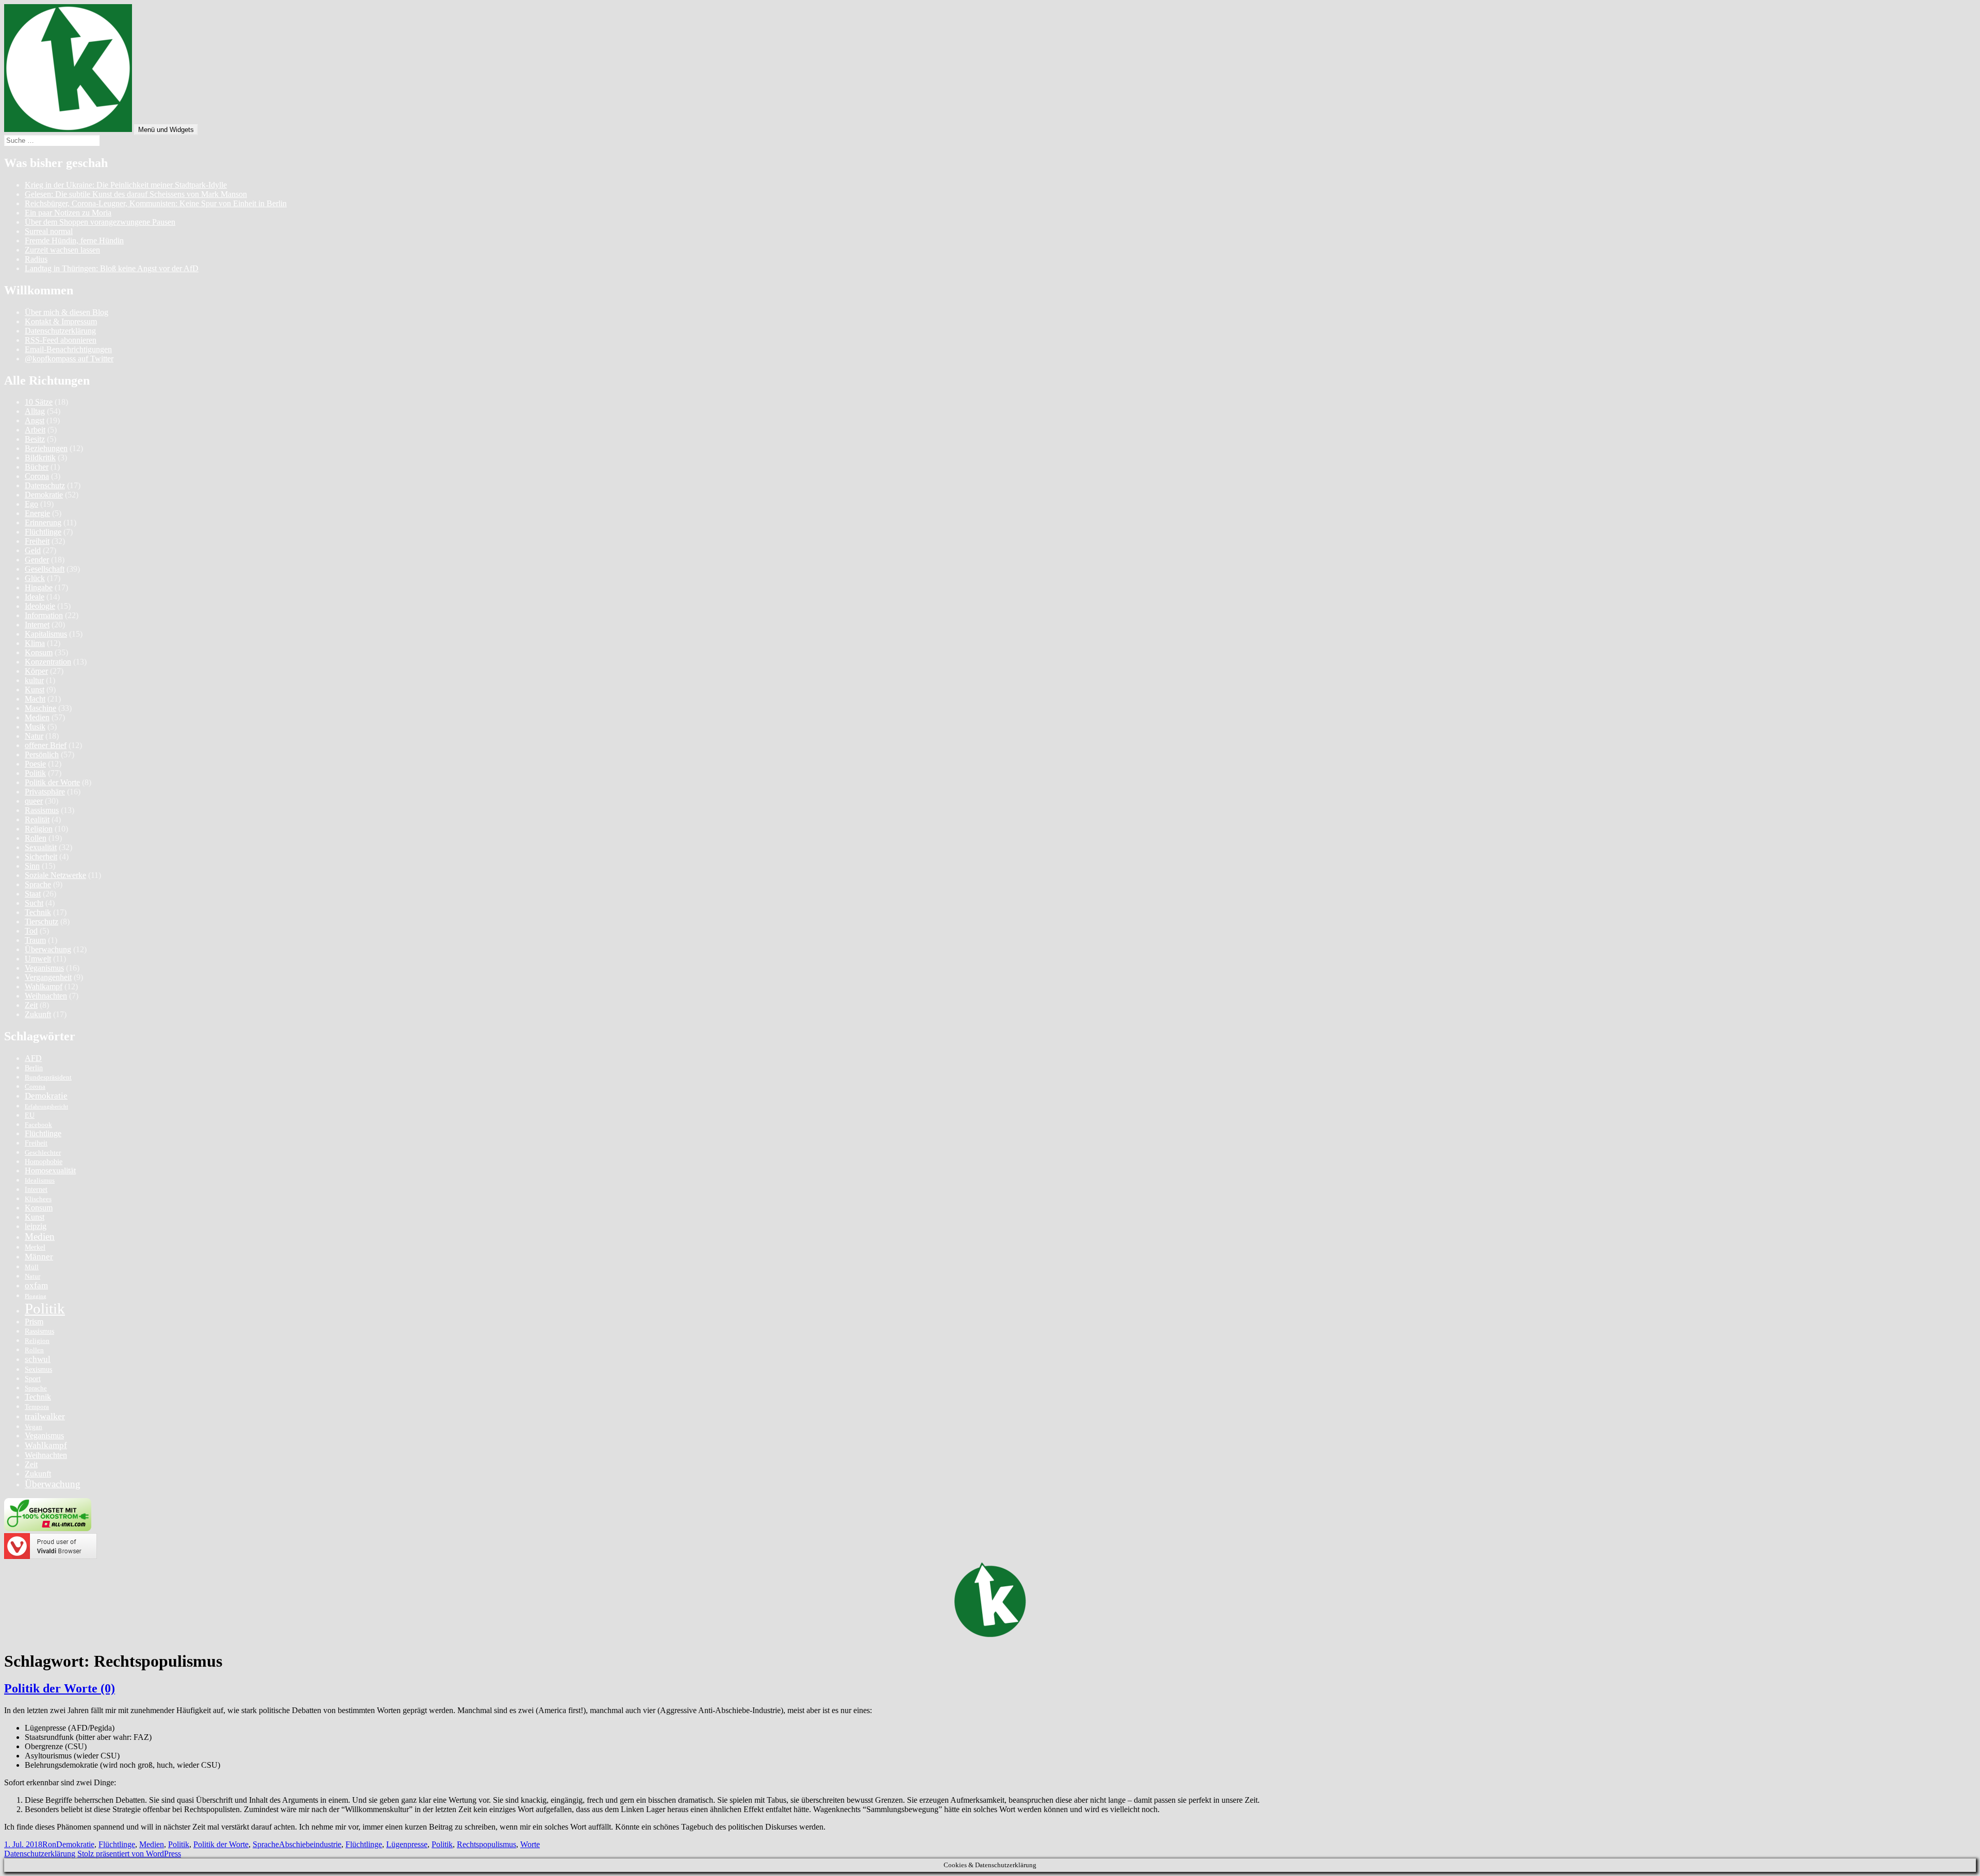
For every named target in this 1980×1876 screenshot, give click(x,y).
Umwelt (38, 959)
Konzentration (48, 662)
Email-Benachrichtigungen (68, 349)
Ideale (35, 597)
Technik (38, 912)
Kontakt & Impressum (61, 321)
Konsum (39, 652)
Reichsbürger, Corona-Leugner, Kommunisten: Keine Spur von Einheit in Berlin (156, 203)
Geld (33, 550)
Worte (530, 1844)
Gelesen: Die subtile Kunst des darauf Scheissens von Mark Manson (136, 194)
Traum (35, 940)
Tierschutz (42, 922)
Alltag (35, 411)
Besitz (35, 439)
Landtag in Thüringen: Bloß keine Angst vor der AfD (112, 268)
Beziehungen (46, 448)
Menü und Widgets (166, 130)
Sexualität (41, 847)
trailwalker (45, 1416)
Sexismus (38, 1369)
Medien (37, 717)
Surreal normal (49, 231)
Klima (35, 643)
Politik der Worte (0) (60, 1688)
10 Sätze (39, 402)
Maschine (40, 708)
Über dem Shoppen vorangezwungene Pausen (100, 222)
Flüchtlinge (43, 532)
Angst (35, 420)
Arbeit (35, 430)
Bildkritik (40, 458)
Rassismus (42, 810)
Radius (36, 259)
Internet (37, 625)
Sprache (38, 884)
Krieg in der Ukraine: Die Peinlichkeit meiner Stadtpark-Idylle (126, 185)
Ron (49, 1844)
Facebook (38, 1125)
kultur (34, 680)
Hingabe (39, 587)
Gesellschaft (45, 569)
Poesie (35, 764)
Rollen (36, 838)
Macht (35, 699)
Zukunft (38, 1014)
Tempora (37, 1407)
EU (30, 1115)
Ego (31, 504)
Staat (33, 894)
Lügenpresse (407, 1844)
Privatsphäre (45, 792)
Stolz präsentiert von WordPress (129, 1854)
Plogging (36, 1296)
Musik (35, 727)
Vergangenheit (48, 977)
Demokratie (44, 495)
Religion (39, 829)
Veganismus (44, 968)
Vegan (34, 1427)
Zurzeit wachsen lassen (62, 250)
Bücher (37, 467)
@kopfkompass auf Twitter (69, 359)
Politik (35, 773)
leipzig (36, 1226)
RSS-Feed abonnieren (61, 340)
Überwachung (48, 949)
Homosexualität (50, 1171)
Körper (36, 671)
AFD (33, 1058)
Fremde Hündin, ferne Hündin (74, 240)
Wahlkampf (44, 986)
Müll (32, 1267)
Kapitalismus (46, 634)
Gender (37, 560)
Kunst (35, 690)
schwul (38, 1359)
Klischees (38, 1199)
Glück (35, 578)
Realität (37, 819)
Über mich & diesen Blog (67, 312)
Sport (33, 1379)
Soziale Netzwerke (55, 875)
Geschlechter (43, 1153)
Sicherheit (41, 857)
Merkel (35, 1247)
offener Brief (46, 745)
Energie (37, 513)
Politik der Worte (52, 782)
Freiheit (37, 541)
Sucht (34, 903)
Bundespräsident (48, 1077)
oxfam (36, 1285)
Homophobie (44, 1161)
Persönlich (42, 754)
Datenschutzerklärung (60, 331)
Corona (37, 476)
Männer (39, 1257)
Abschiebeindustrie (310, 1844)
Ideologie (40, 606)
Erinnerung (43, 522)
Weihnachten (46, 996)
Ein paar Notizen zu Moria (68, 213)
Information (44, 615)
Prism (34, 1322)
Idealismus (40, 1181)
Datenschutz (45, 485)
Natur (34, 736)
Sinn (32, 866)
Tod (31, 931)
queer (34, 801)
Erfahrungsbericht (46, 1107)
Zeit (31, 1005)
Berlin (34, 1068)
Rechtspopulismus (486, 1844)
